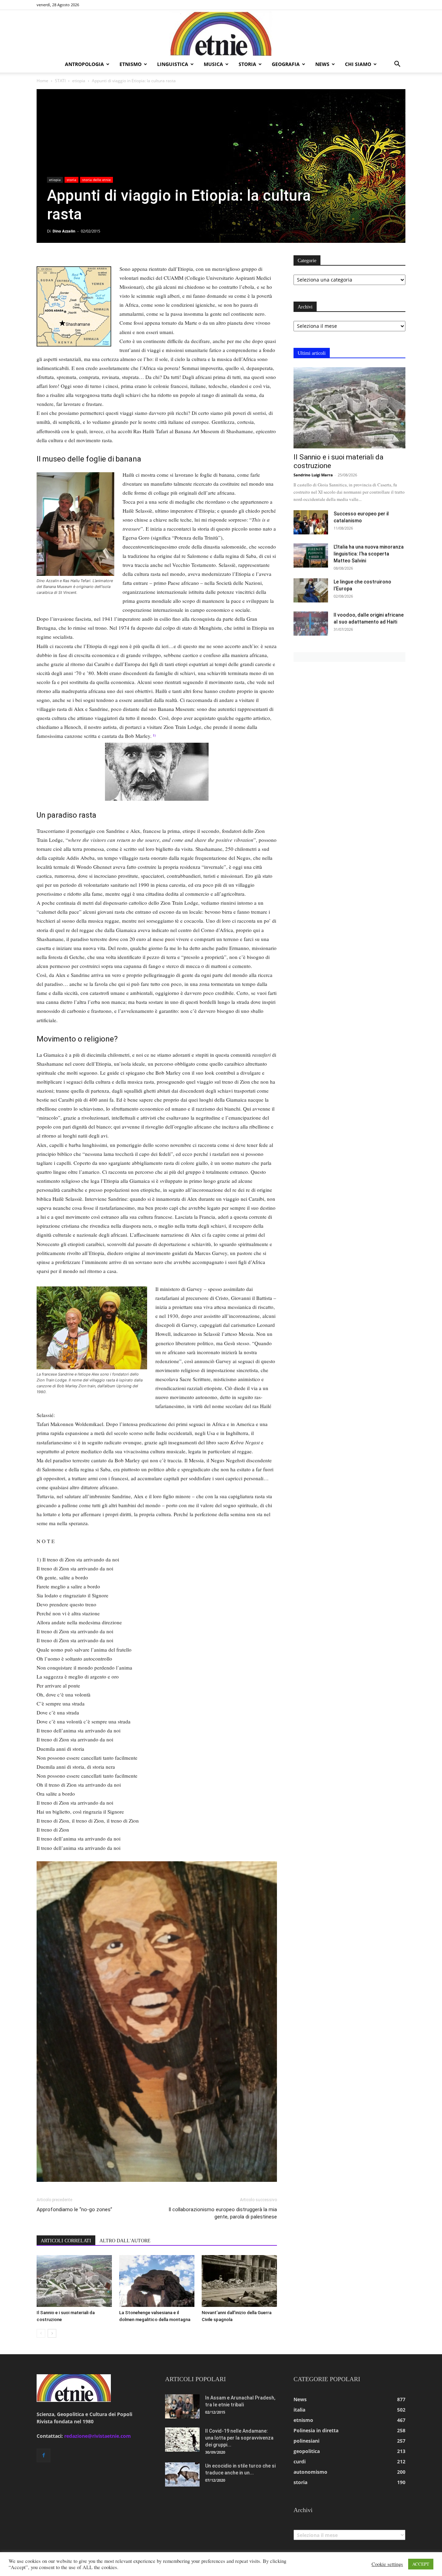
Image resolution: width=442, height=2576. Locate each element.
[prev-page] (41, 2333)
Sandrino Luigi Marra (313, 475)
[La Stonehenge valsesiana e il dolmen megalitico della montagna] (157, 2281)
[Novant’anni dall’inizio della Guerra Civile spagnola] (239, 2281)
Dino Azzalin (64, 231)
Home (42, 81)
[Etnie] (221, 33)
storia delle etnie (97, 180)
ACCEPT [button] (421, 2564)
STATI (60, 81)
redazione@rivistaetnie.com (98, 2436)
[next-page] (52, 2333)
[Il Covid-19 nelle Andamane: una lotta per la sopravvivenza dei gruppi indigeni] (182, 2440)
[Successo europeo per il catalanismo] (311, 522)
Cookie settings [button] (387, 2564)
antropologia (84, 64)
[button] (397, 65)
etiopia (79, 81)
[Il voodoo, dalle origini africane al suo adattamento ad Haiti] (311, 624)
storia (247, 64)
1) (154, 735)
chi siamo (358, 64)
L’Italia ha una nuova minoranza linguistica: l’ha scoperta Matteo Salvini (369, 554)
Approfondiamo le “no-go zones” (74, 2209)
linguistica (173, 64)
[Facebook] (44, 2455)
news (322, 64)
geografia (286, 64)
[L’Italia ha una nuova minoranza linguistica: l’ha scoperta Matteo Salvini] (311, 555)
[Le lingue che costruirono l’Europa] (311, 590)
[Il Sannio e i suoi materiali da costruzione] (74, 2281)
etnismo (131, 64)
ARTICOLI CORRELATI (66, 2241)
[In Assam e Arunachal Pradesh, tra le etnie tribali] (182, 2406)
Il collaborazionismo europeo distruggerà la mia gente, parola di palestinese (223, 2213)
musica (213, 64)
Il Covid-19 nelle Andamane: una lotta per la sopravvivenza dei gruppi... (239, 2438)
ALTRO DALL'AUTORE (125, 2241)
